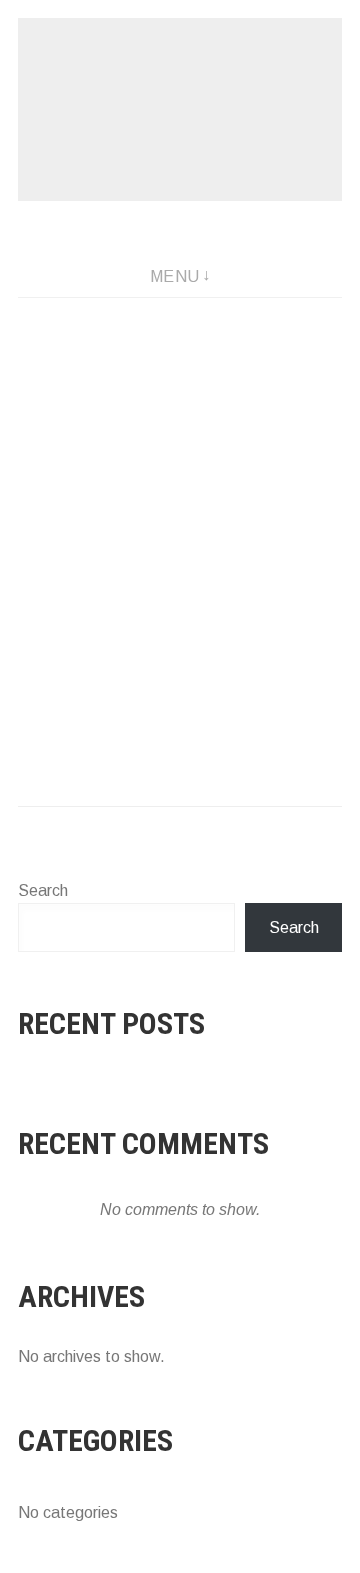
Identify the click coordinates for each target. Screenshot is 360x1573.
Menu (175, 276)
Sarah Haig (180, 109)
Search (43, 890)
